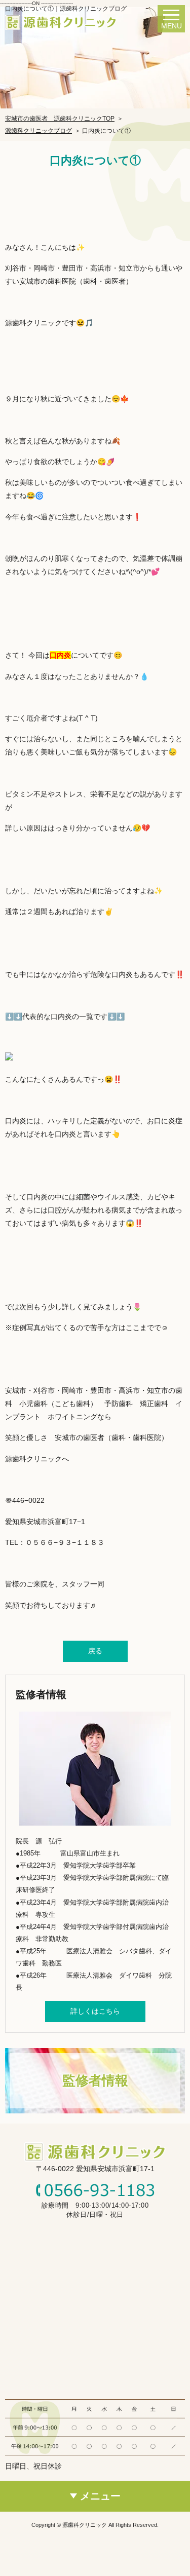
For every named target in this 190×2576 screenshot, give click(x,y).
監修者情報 (95, 2080)
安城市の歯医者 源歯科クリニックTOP (60, 119)
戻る (95, 1651)
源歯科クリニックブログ (39, 131)
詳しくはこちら (95, 2011)
